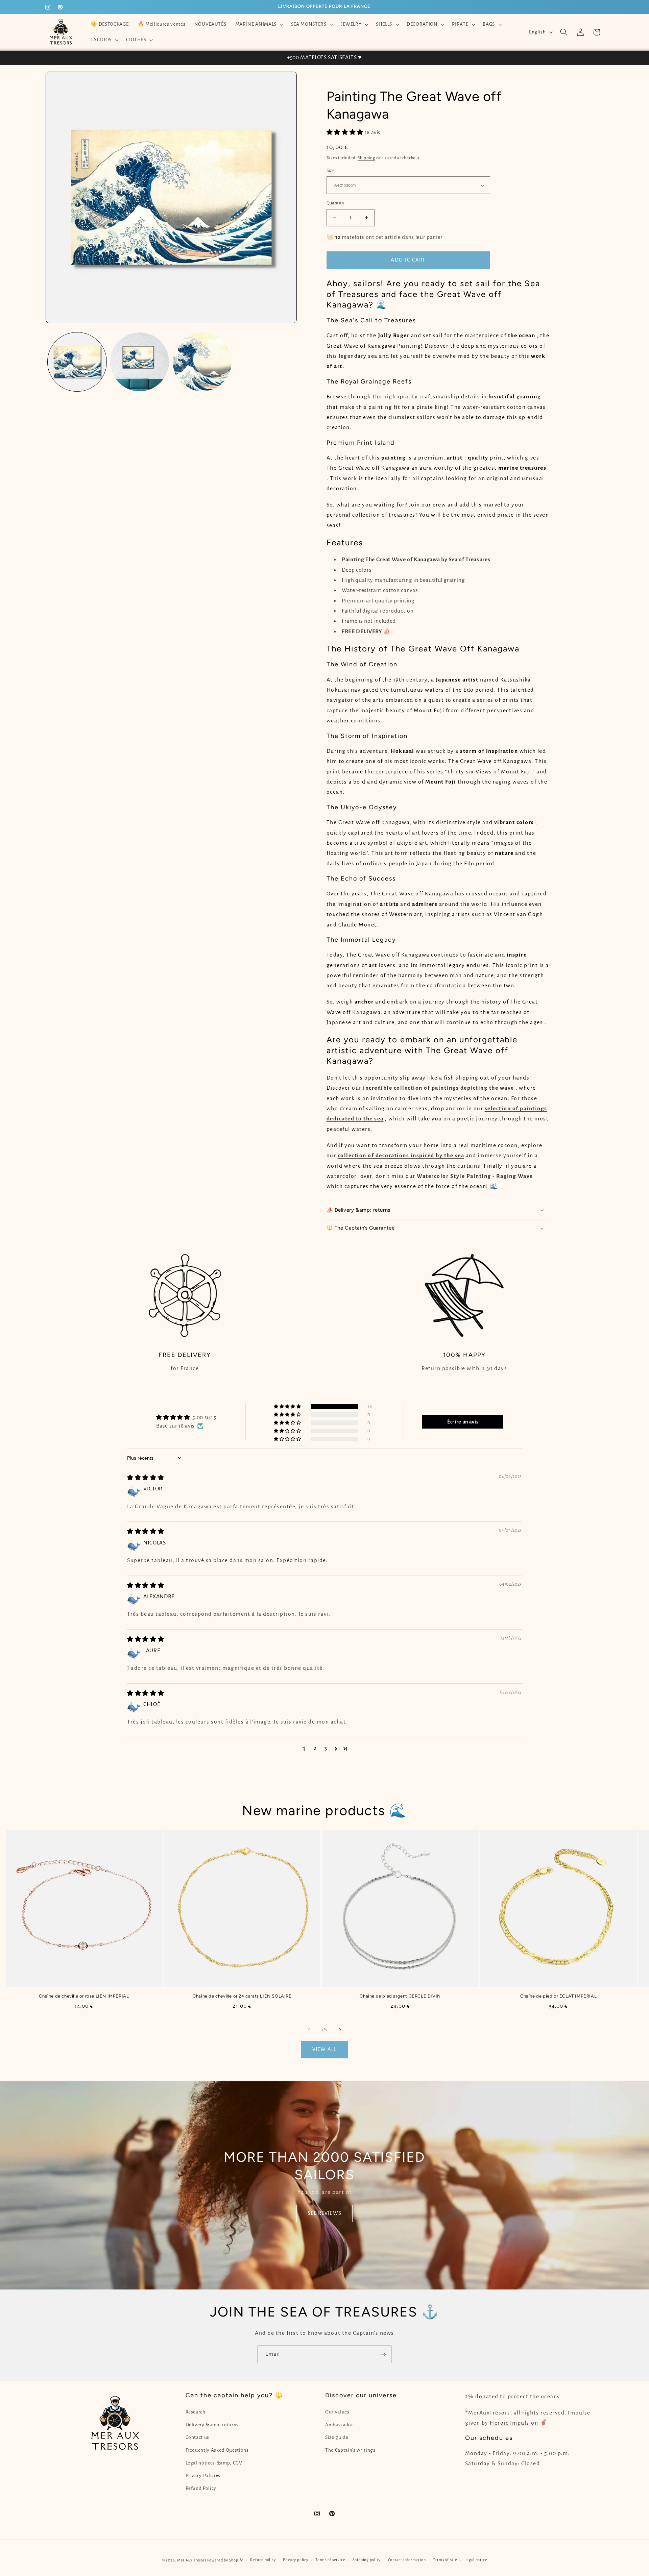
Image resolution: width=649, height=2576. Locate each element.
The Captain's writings (350, 2450)
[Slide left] (309, 2030)
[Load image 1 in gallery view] (77, 362)
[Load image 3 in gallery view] (202, 362)
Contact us (198, 2437)
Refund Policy (201, 2488)
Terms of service (330, 2560)
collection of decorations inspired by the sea (401, 1156)
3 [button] (326, 1748)
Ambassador (339, 2425)
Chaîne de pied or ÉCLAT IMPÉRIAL (558, 1996)
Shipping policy (367, 2560)
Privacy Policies (203, 2475)
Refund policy (263, 2560)
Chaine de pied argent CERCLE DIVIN (400, 1996)
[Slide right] (340, 2030)
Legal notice (476, 2560)
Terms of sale (445, 2560)
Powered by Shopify (225, 2560)
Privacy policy (296, 2560)
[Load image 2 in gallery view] (140, 362)
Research (196, 2412)
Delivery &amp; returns (212, 2425)
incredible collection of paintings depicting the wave (439, 1088)
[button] (258, 24)
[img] (146, 1478)
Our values (337, 2412)
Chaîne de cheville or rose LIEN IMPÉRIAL (84, 1996)
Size (331, 171)
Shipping (366, 158)
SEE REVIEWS (324, 2213)
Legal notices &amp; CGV (214, 2463)
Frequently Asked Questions (217, 2450)
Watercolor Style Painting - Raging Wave (475, 1176)
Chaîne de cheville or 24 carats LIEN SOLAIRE (242, 1996)
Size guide (337, 2437)
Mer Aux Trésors (192, 2560)
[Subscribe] (383, 2354)
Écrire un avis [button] (463, 1422)
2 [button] (315, 1748)
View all (324, 2049)
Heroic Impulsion (514, 2423)
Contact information (407, 2560)
